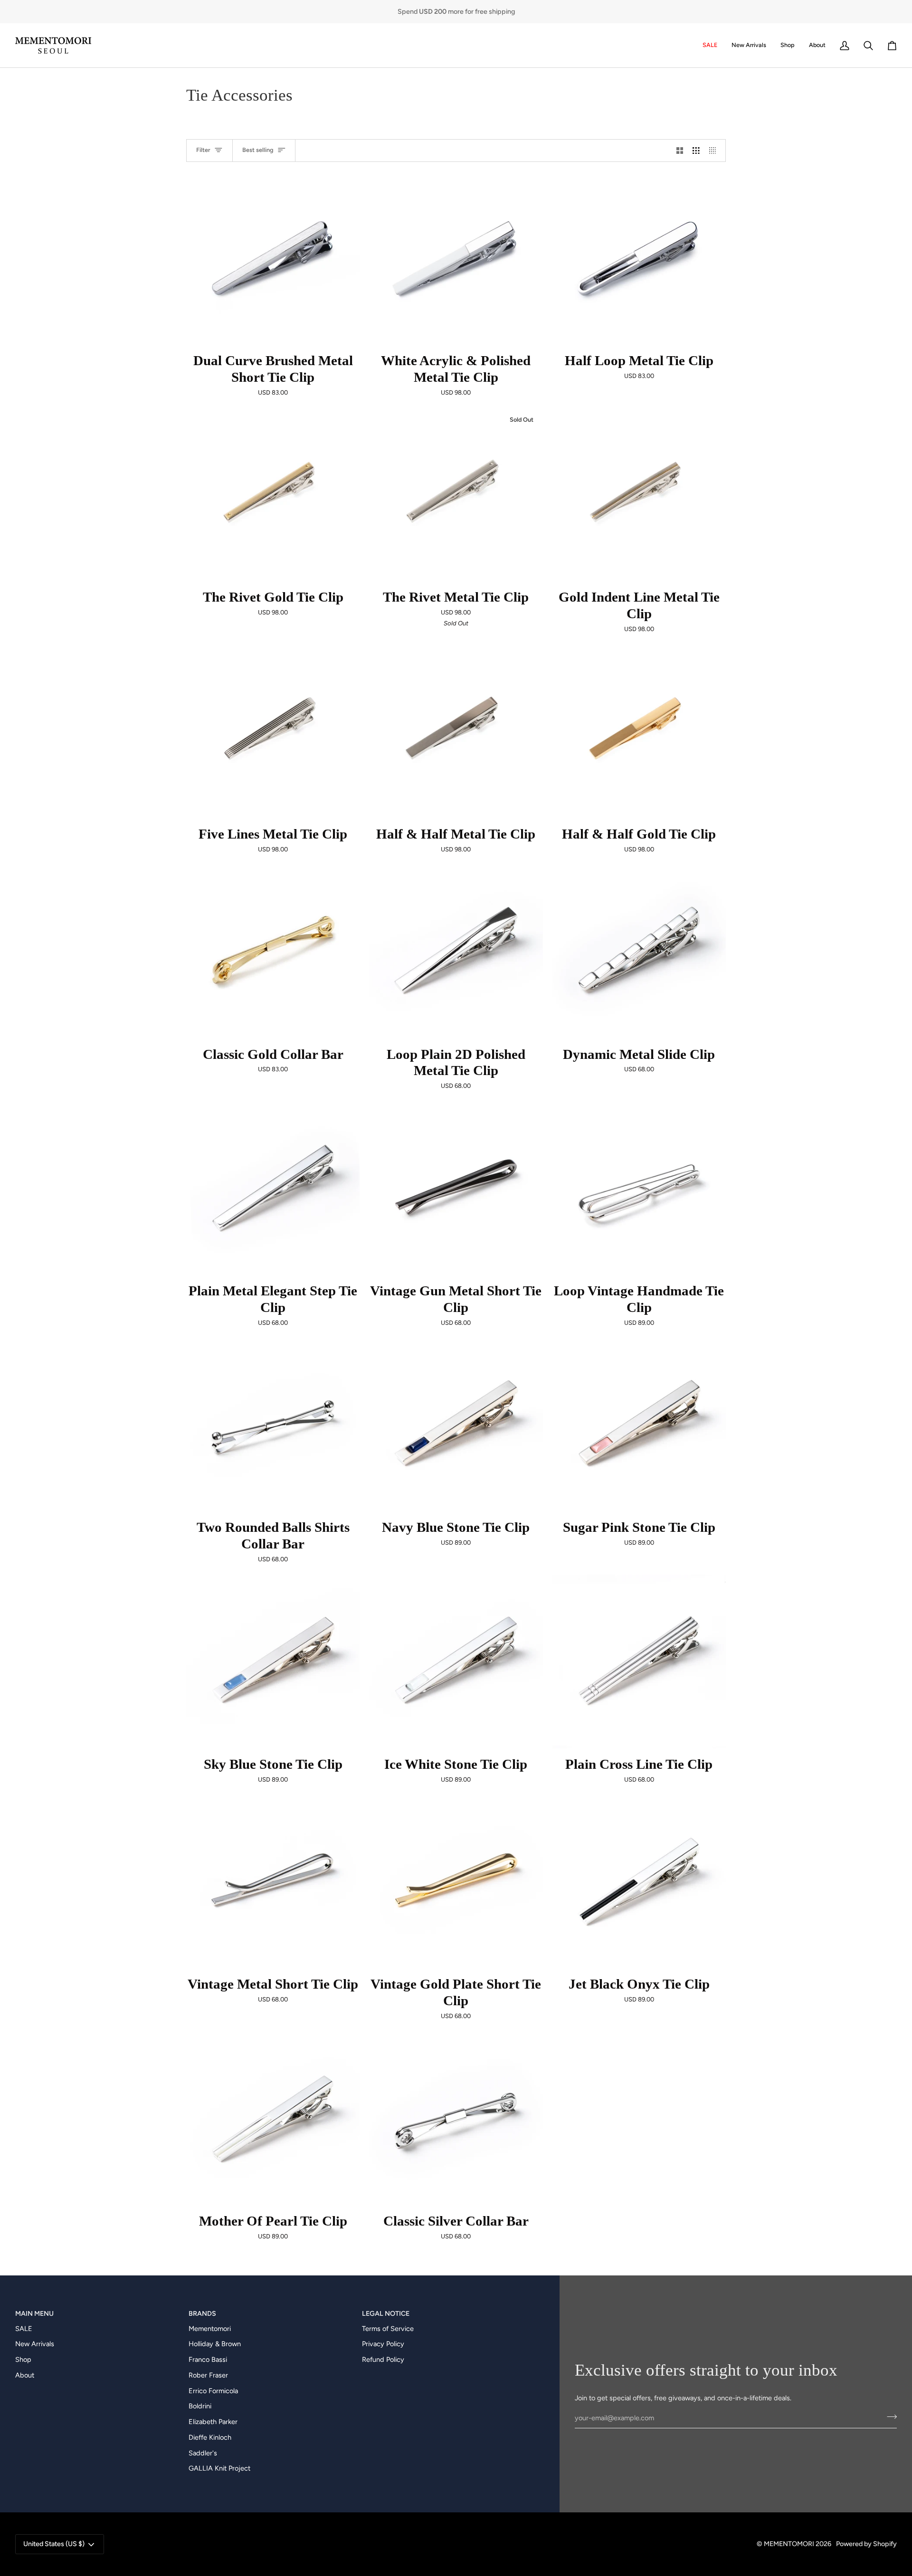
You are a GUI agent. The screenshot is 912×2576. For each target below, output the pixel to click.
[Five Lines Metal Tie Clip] (273, 731)
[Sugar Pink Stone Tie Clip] (639, 1425)
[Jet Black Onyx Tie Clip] (639, 1882)
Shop (23, 2359)
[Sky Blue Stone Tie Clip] (273, 1661)
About (25, 2375)
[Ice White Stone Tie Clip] (456, 1661)
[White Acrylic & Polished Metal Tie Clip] (456, 258)
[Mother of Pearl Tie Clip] (273, 2118)
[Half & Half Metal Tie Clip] (456, 731)
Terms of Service (388, 2329)
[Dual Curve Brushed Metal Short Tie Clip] (273, 258)
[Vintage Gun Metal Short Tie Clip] (456, 1188)
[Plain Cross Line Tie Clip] (639, 1661)
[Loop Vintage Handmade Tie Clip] (639, 1188)
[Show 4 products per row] (715, 151)
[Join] (889, 2417)
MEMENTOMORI (789, 2544)
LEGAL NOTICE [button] (386, 2313)
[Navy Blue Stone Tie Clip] (456, 1425)
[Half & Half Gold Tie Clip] (639, 731)
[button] (788, 45)
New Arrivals (35, 2344)
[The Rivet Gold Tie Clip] (273, 495)
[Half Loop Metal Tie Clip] (639, 258)
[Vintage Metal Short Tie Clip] (273, 1882)
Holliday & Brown (215, 2344)
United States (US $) (54, 2544)
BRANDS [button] (202, 2313)
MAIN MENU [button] (34, 2313)
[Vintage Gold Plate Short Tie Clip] (456, 1882)
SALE (24, 2329)
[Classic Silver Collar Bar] (456, 2118)
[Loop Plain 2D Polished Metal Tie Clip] (456, 951)
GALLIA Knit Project (219, 2468)
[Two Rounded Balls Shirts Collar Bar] (273, 1425)
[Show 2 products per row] (680, 151)
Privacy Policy (383, 2344)
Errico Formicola (213, 2391)
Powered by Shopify (866, 2544)
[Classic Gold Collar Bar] (273, 951)
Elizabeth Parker (213, 2422)
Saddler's (203, 2453)
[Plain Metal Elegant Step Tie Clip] (273, 1188)
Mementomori (210, 2329)
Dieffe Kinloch (210, 2437)
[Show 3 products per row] (696, 151)
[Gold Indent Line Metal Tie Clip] (639, 495)
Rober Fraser (208, 2375)
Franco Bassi (208, 2359)
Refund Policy (383, 2359)
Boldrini (200, 2406)
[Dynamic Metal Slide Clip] (639, 951)
